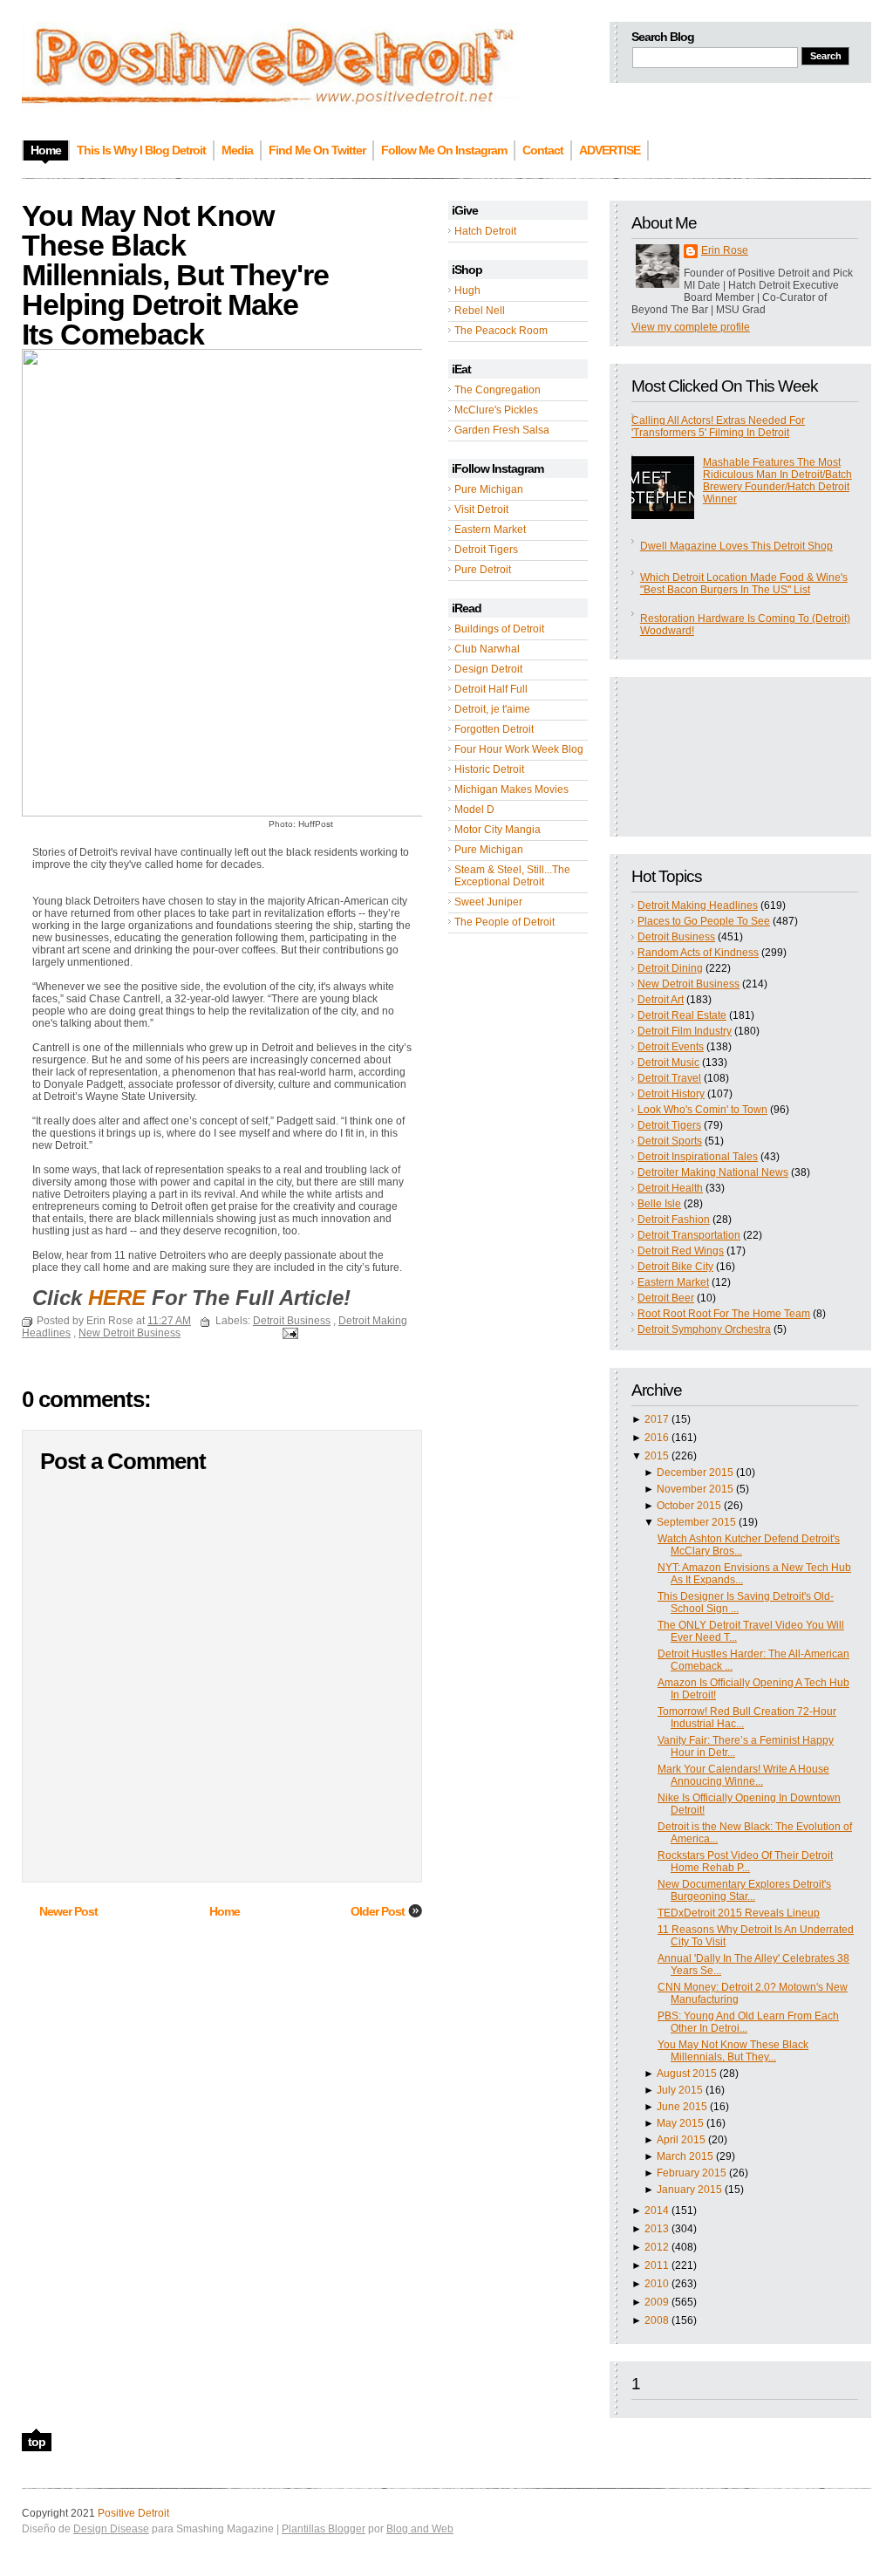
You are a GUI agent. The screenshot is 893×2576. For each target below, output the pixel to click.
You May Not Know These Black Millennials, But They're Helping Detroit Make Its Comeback (175, 275)
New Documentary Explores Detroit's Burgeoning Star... (744, 1890)
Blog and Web (420, 2529)
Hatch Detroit (485, 231)
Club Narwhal (487, 649)
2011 (657, 2265)
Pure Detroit (483, 570)
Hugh (467, 290)
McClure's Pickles (496, 410)
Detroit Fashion (674, 1220)
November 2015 (695, 1489)
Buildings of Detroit (499, 629)
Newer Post (68, 1911)
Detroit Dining (670, 968)
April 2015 (681, 2140)
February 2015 (692, 2173)
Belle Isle (659, 1204)
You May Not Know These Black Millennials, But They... (733, 2051)
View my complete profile (691, 327)
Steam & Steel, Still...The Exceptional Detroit (512, 876)
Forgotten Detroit (494, 729)
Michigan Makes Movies (511, 789)
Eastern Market (490, 530)
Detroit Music (668, 1063)
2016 (657, 1438)
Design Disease (111, 2529)
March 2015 (685, 2156)
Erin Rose (725, 250)
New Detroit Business (688, 984)
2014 (657, 2210)
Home (225, 1911)
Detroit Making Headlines (698, 905)
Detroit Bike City (675, 1267)
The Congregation (498, 390)
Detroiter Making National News (713, 1172)
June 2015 (682, 2107)
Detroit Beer (666, 1298)
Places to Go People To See (704, 921)
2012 (657, 2247)
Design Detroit (488, 669)
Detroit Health (670, 1188)
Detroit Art (661, 1000)
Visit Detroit (481, 509)
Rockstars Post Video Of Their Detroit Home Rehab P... (745, 1862)
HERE (117, 1298)
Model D (474, 810)
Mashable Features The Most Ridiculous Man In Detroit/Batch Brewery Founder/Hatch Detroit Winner (777, 481)
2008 (657, 2320)
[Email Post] (288, 1333)
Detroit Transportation (689, 1235)
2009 (657, 2302)
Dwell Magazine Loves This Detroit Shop (736, 546)
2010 (657, 2284)
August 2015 (687, 2074)
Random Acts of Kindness (698, 953)
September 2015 (696, 1522)
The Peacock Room (501, 331)
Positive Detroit (133, 2513)
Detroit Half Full (491, 689)
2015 (657, 1456)
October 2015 (689, 1506)
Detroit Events (671, 1047)
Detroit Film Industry (685, 1031)
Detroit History (671, 1094)
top (37, 2442)
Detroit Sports (670, 1141)
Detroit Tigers (486, 550)
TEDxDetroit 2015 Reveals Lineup (739, 1913)
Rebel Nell (480, 311)
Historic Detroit (489, 769)
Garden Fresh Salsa (502, 430)
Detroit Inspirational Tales (698, 1157)
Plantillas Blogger (324, 2529)
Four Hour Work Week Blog (519, 749)
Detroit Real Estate (682, 1015)
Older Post (378, 1911)
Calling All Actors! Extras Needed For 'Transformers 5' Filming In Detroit (718, 427)
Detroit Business (676, 937)
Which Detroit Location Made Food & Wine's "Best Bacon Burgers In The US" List (744, 584)
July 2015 (680, 2090)
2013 (657, 2229)
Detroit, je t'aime (492, 709)
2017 (657, 1419)
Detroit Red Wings (681, 1251)
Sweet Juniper (488, 902)
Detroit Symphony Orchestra (704, 1329)
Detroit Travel (669, 1078)
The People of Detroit (504, 922)
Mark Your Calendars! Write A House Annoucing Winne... (743, 1775)
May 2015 (680, 2123)
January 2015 (689, 2190)
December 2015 (695, 1472)
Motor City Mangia (498, 830)
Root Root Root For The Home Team (724, 1314)
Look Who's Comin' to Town (702, 1110)
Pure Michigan (489, 489)
